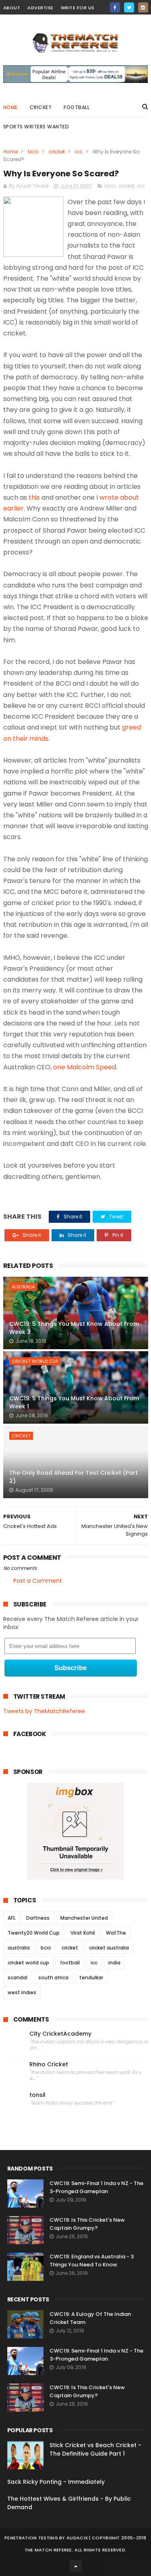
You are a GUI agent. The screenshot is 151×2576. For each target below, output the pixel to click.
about (12, 8)
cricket (41, 107)
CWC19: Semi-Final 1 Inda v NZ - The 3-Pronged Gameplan (96, 2187)
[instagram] (143, 7)
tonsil (37, 2095)
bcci (33, 152)
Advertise (40, 8)
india (114, 1963)
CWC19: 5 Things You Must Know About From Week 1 (74, 1402)
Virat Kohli (83, 1933)
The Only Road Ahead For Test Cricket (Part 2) (73, 1477)
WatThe (116, 1933)
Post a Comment (38, 1581)
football (70, 1963)
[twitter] (129, 7)
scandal (18, 1977)
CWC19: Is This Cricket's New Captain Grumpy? (87, 2224)
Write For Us (78, 8)
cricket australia (109, 1948)
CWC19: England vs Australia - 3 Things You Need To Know (92, 2261)
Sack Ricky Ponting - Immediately (56, 2482)
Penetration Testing (31, 2538)
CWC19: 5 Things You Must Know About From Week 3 (74, 1328)
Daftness (38, 1918)
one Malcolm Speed (85, 1067)
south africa (53, 1977)
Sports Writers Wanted (36, 127)
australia (23, 1287)
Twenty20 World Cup (34, 1933)
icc (79, 152)
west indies (22, 1992)
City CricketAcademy (60, 2034)
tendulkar (91, 1977)
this (34, 497)
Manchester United (84, 1918)
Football (77, 107)
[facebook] (115, 7)
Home (10, 107)
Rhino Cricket (49, 2064)
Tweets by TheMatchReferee (44, 1711)
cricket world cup (35, 1361)
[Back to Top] (76, 2566)
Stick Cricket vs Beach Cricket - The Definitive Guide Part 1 (95, 2449)
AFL (11, 1918)
